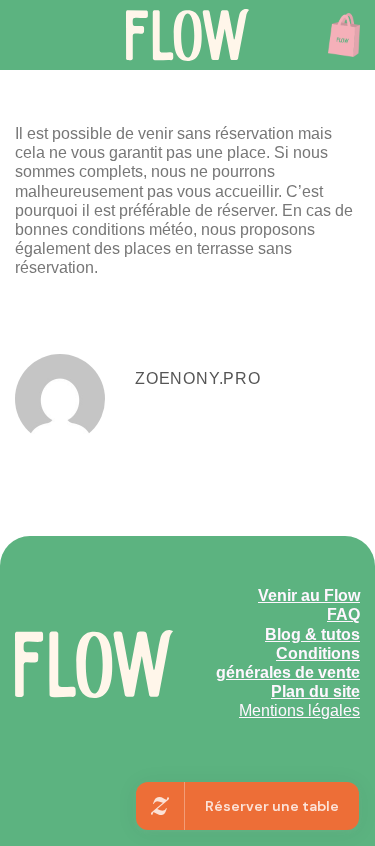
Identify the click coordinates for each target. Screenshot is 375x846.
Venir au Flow (309, 595)
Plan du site (315, 691)
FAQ (343, 614)
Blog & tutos (312, 634)
